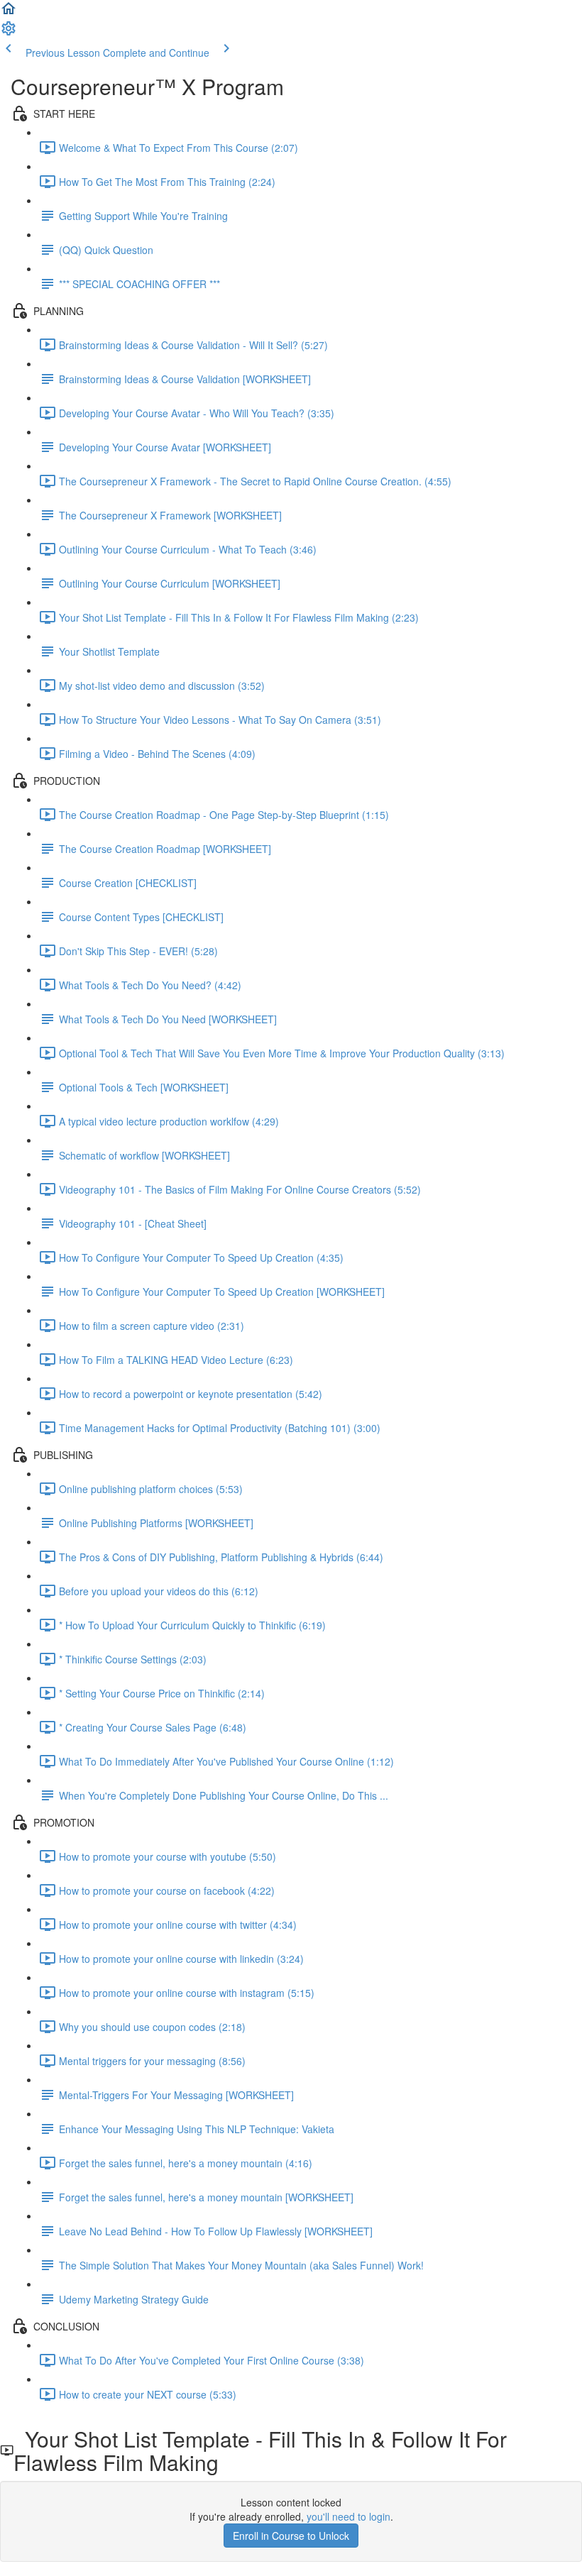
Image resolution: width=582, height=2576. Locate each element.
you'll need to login (348, 2516)
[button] (9, 13)
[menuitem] (9, 33)
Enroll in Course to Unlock (291, 2536)
